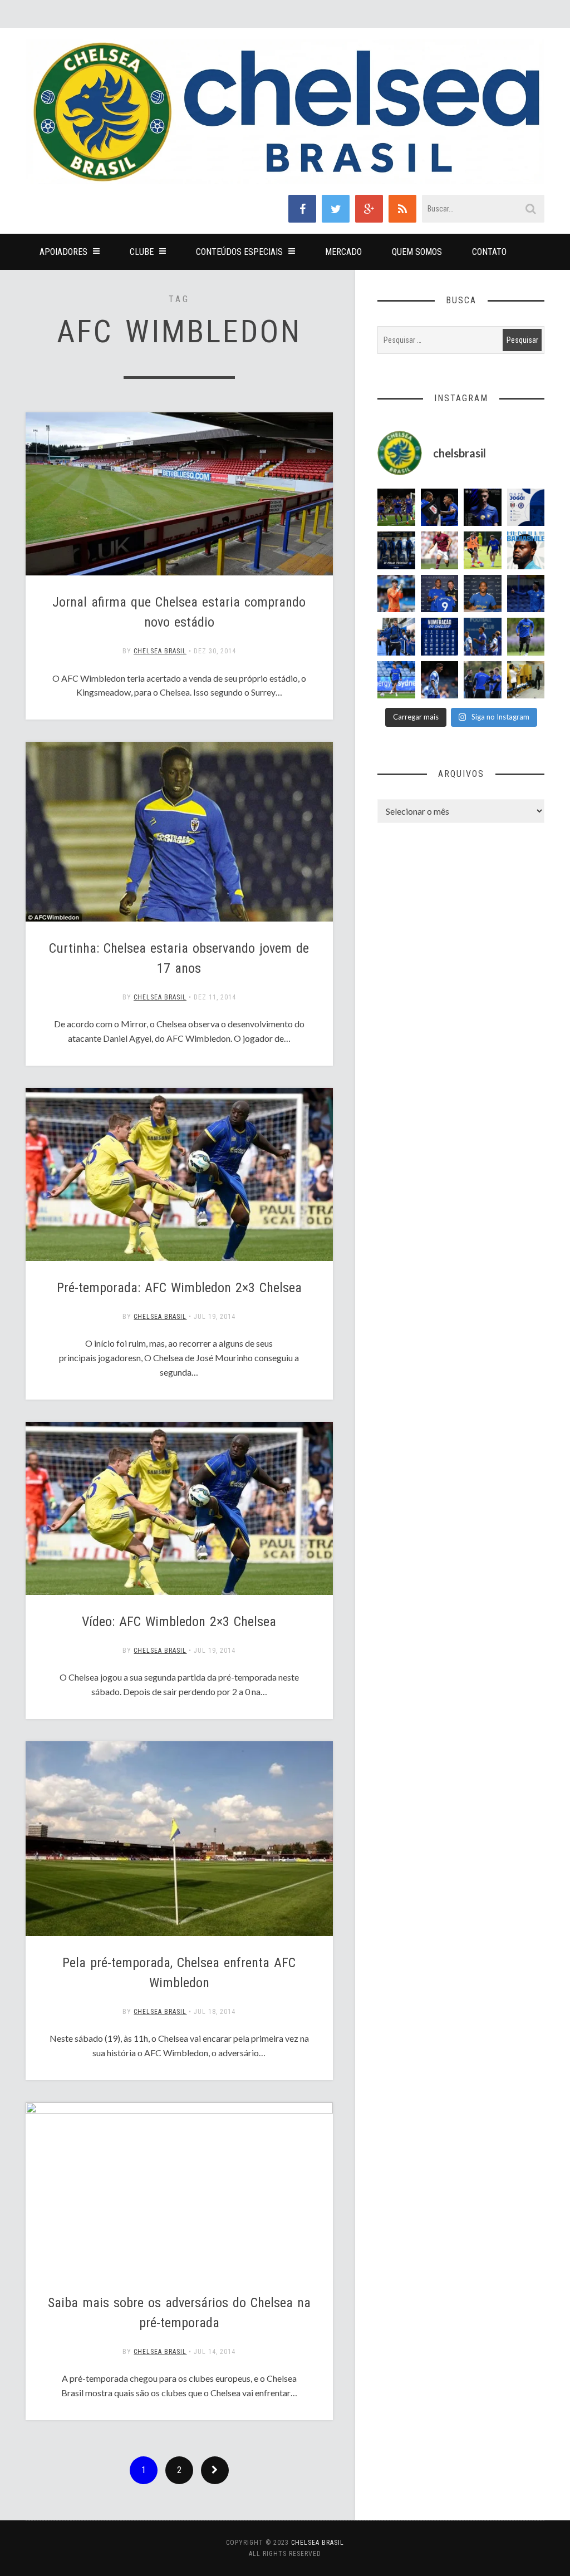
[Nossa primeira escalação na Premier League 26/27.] (483, 508)
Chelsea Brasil (160, 651)
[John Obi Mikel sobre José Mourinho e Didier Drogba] (526, 680)
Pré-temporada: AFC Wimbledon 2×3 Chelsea (179, 1288)
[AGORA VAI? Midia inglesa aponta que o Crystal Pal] (526, 594)
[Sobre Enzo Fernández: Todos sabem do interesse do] (440, 680)
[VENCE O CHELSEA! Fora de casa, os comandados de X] (396, 508)
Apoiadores (63, 252)
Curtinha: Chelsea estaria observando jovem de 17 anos (179, 958)
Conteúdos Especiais (239, 252)
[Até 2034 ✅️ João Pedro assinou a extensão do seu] (483, 594)
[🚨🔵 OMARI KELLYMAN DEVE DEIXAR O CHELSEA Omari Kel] (396, 680)
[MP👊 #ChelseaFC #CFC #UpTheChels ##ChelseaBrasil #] (396, 594)
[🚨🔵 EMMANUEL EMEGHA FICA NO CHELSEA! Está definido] (526, 637)
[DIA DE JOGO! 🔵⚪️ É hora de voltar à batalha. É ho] (526, 508)
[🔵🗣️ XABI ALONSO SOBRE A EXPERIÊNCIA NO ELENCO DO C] (483, 680)
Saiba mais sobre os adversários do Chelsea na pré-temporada (179, 2313)
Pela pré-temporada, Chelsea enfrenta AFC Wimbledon (179, 1973)
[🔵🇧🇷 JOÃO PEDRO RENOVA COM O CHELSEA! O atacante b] (440, 594)
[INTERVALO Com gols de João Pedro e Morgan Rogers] (440, 508)
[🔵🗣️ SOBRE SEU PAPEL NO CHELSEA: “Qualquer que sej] (483, 637)
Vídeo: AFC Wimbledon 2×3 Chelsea (179, 1622)
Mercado (343, 252)
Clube (142, 252)
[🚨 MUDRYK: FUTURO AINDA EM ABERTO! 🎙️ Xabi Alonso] (483, 550)
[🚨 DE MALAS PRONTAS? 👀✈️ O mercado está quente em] (396, 550)
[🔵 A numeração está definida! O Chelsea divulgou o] (440, 637)
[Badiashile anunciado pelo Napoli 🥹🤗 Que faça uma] (526, 550)
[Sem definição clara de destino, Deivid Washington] (396, 637)
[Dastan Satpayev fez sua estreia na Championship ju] (440, 550)
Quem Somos (417, 252)
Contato (489, 252)
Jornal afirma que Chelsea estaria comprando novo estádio (179, 612)
